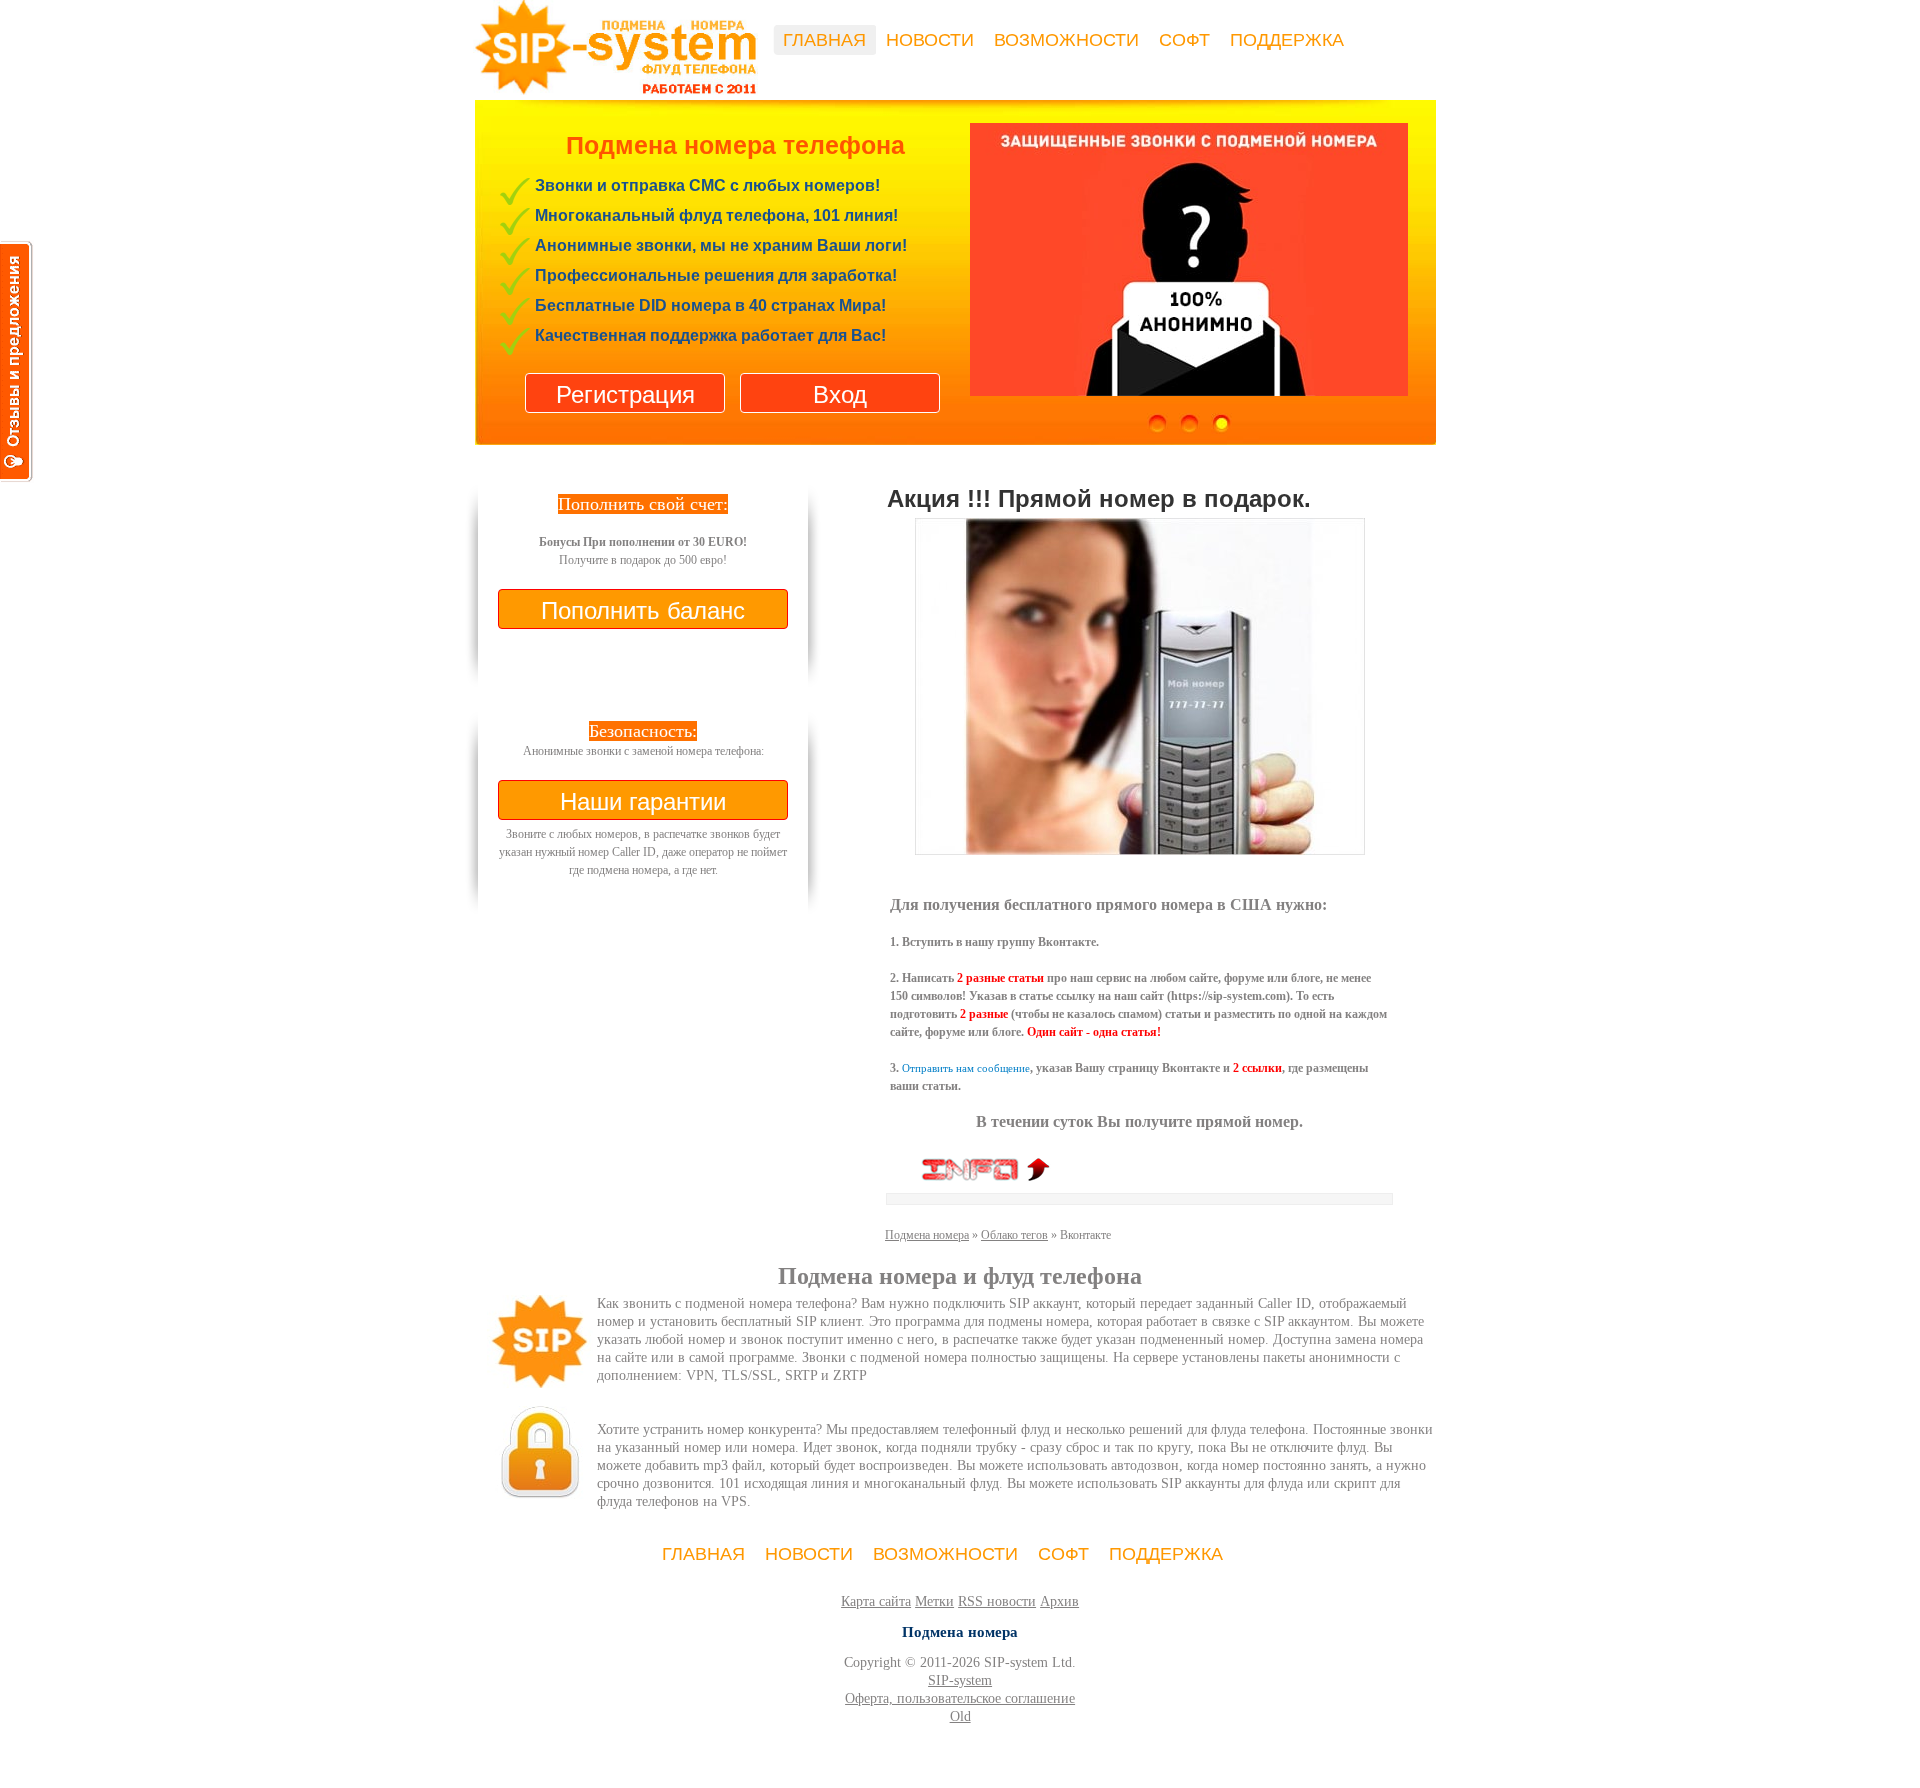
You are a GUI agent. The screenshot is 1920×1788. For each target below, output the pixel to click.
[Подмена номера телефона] (1189, 259)
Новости (930, 40)
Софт (1184, 40)
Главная (824, 40)
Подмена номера (927, 1235)
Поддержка (1287, 40)
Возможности (1066, 40)
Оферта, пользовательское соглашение (960, 1698)
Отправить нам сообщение (966, 1068)
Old (960, 1716)
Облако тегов (1014, 1235)
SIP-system (960, 1680)
